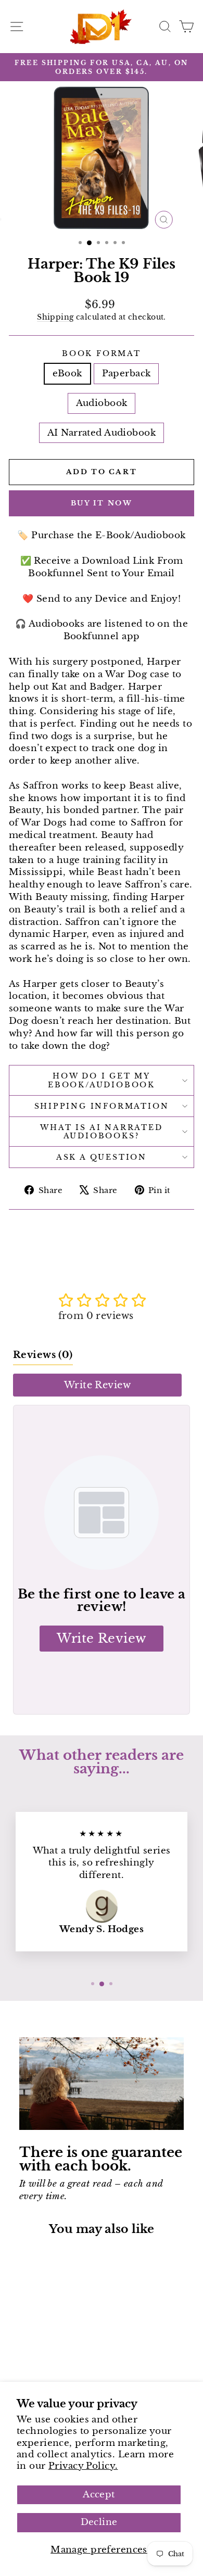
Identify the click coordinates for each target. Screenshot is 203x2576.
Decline (99, 2522)
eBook (67, 373)
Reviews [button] (43, 1355)
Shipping (55, 317)
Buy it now (102, 503)
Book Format (102, 353)
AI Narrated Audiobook (102, 433)
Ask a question (102, 1157)
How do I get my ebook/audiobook (102, 1080)
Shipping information (102, 1106)
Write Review (97, 1385)
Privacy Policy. (83, 2466)
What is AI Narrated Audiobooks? (101, 1132)
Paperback (126, 373)
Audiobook (102, 403)
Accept (99, 2495)
